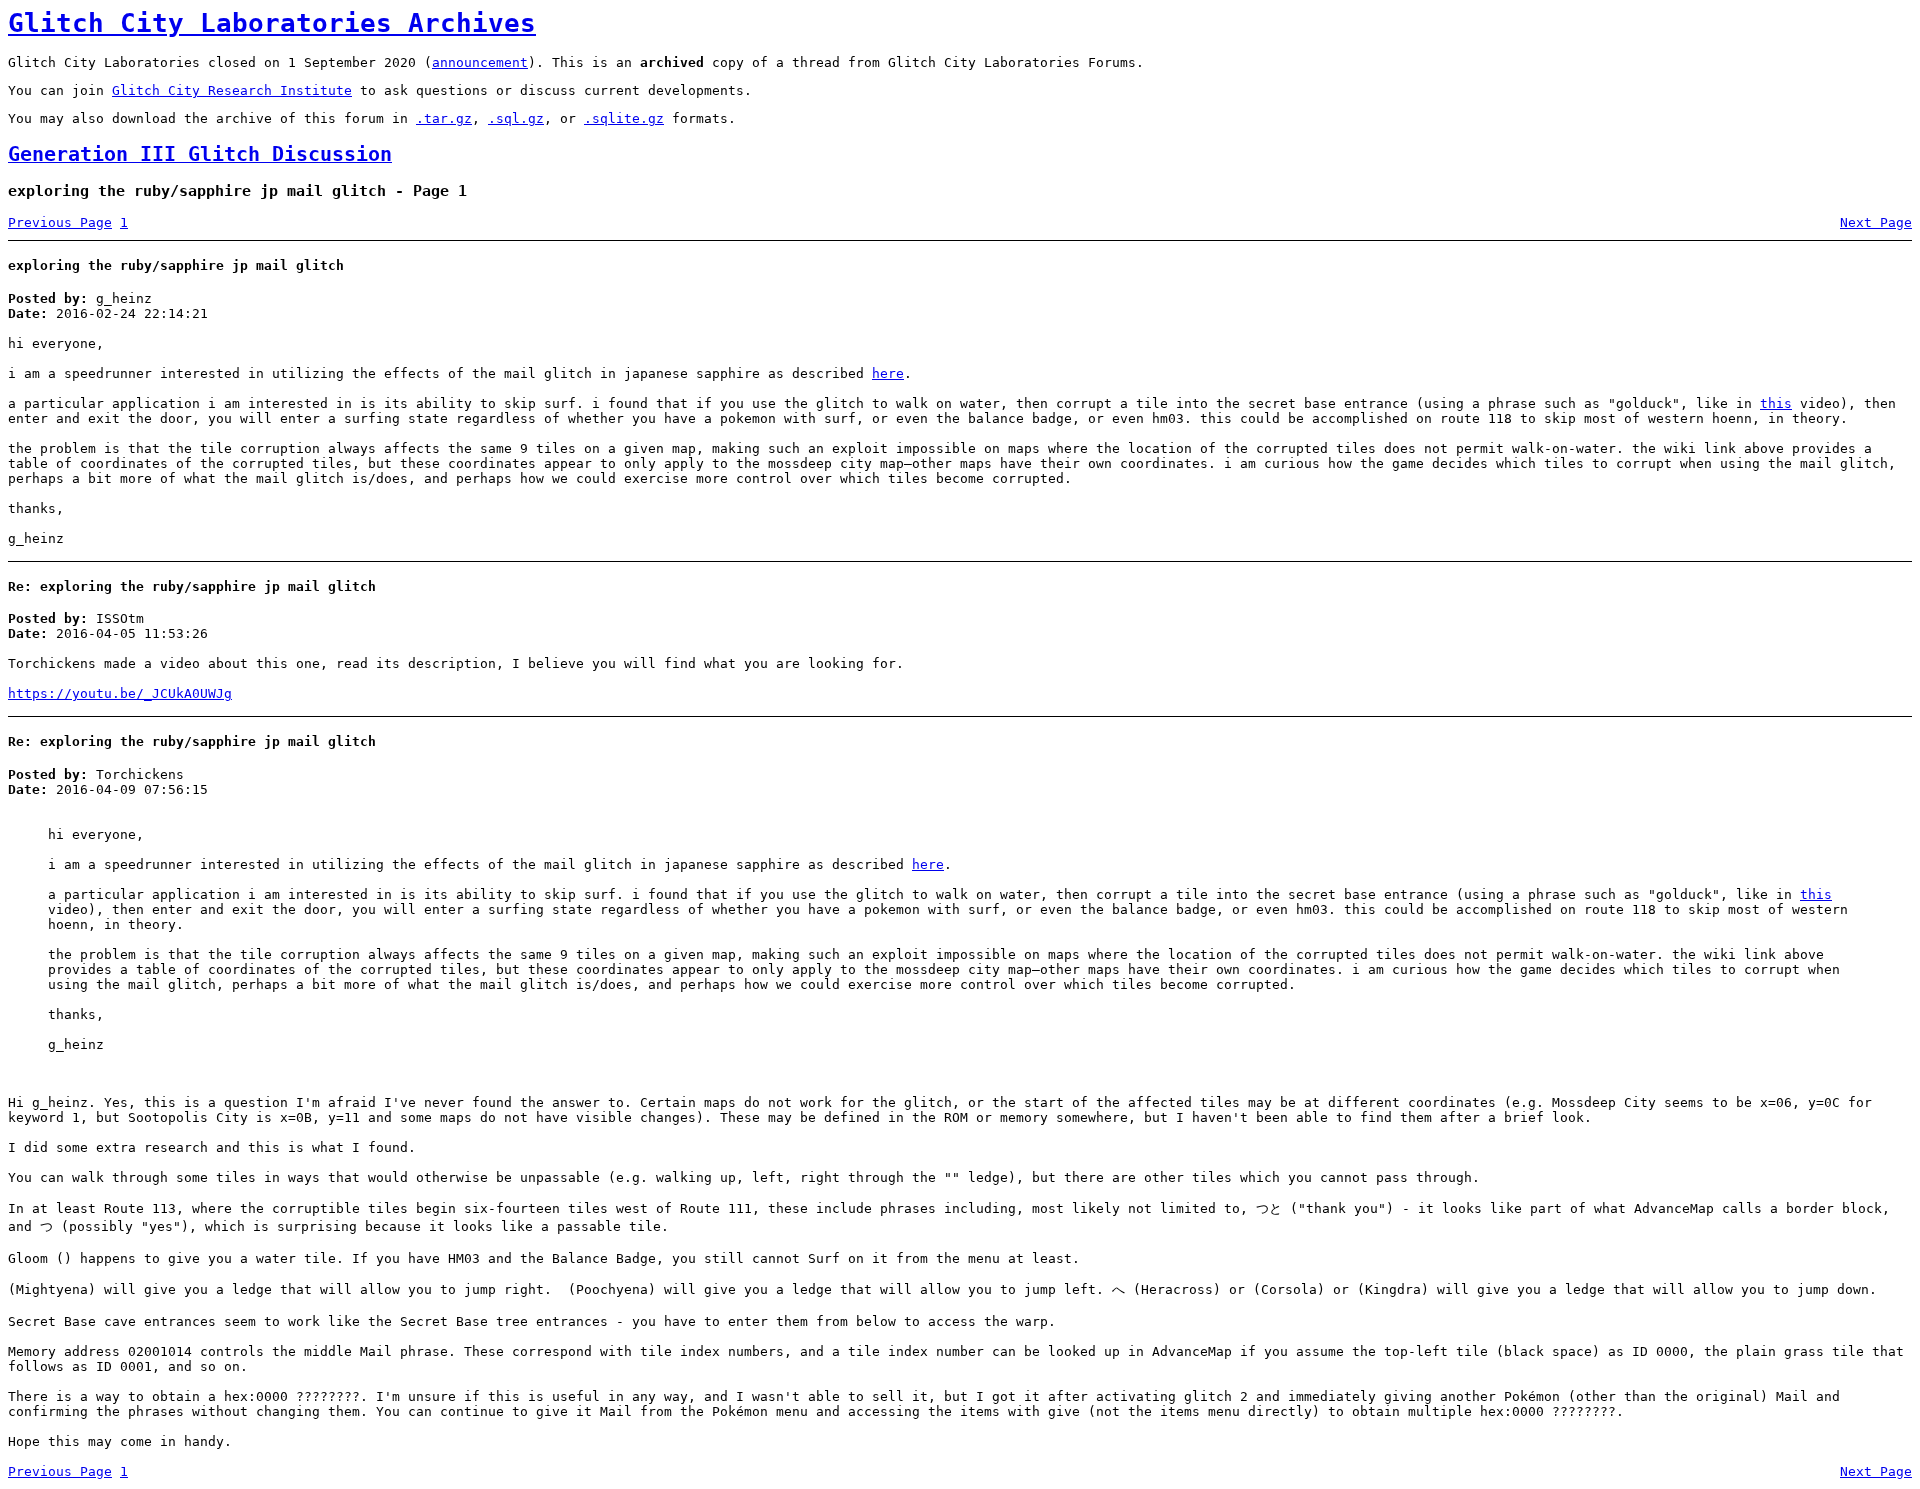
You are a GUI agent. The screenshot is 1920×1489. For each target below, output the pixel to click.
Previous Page (60, 222)
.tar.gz (444, 118)
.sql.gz (516, 118)
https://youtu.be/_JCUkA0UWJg (120, 693)
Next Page (1876, 222)
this (1776, 403)
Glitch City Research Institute (232, 90)
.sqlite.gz (624, 118)
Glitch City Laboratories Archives (272, 23)
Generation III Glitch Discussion (200, 154)
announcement (480, 62)
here (888, 373)
